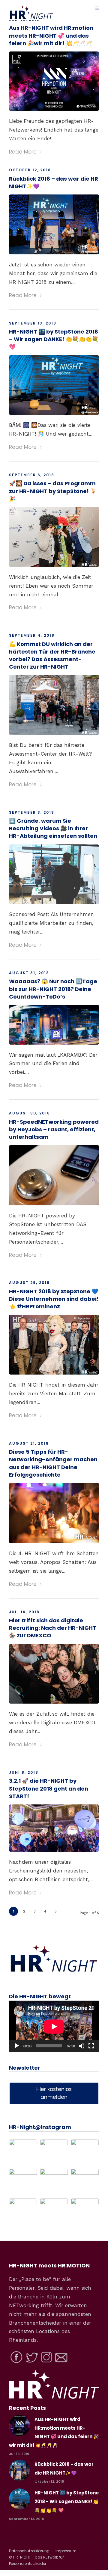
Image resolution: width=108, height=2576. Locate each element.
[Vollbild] (91, 2046)
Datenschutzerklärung (29, 2551)
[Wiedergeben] (17, 2046)
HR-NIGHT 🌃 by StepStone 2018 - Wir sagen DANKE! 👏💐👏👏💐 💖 (67, 2501)
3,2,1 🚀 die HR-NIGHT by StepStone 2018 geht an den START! (49, 1788)
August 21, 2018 (29, 1443)
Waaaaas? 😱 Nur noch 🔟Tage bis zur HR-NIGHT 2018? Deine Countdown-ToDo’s (53, 989)
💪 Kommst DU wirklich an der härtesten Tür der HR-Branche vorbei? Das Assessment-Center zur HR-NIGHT (52, 656)
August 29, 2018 (29, 1283)
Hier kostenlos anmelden (54, 2093)
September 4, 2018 (32, 635)
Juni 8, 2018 (24, 1772)
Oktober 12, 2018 (30, 170)
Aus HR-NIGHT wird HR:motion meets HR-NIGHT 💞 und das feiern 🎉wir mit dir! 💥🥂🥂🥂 (51, 35)
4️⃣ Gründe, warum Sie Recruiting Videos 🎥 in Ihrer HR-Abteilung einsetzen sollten (53, 828)
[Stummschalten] (82, 2046)
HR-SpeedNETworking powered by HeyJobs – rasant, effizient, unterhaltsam (54, 1129)
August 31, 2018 (29, 973)
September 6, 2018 (32, 475)
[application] (54, 2026)
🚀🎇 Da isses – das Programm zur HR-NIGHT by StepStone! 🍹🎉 (53, 491)
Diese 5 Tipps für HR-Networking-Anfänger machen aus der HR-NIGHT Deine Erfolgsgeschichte (53, 1463)
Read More (23, 152)
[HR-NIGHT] (54, 1972)
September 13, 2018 (33, 323)
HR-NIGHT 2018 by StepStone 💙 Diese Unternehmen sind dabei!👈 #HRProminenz (54, 1299)
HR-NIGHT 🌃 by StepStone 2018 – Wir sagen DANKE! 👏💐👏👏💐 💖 (54, 339)
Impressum (66, 2551)
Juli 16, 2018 (24, 1612)
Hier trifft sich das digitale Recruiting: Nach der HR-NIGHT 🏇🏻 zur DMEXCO (53, 1628)
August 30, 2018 (30, 1113)
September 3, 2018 (32, 812)
